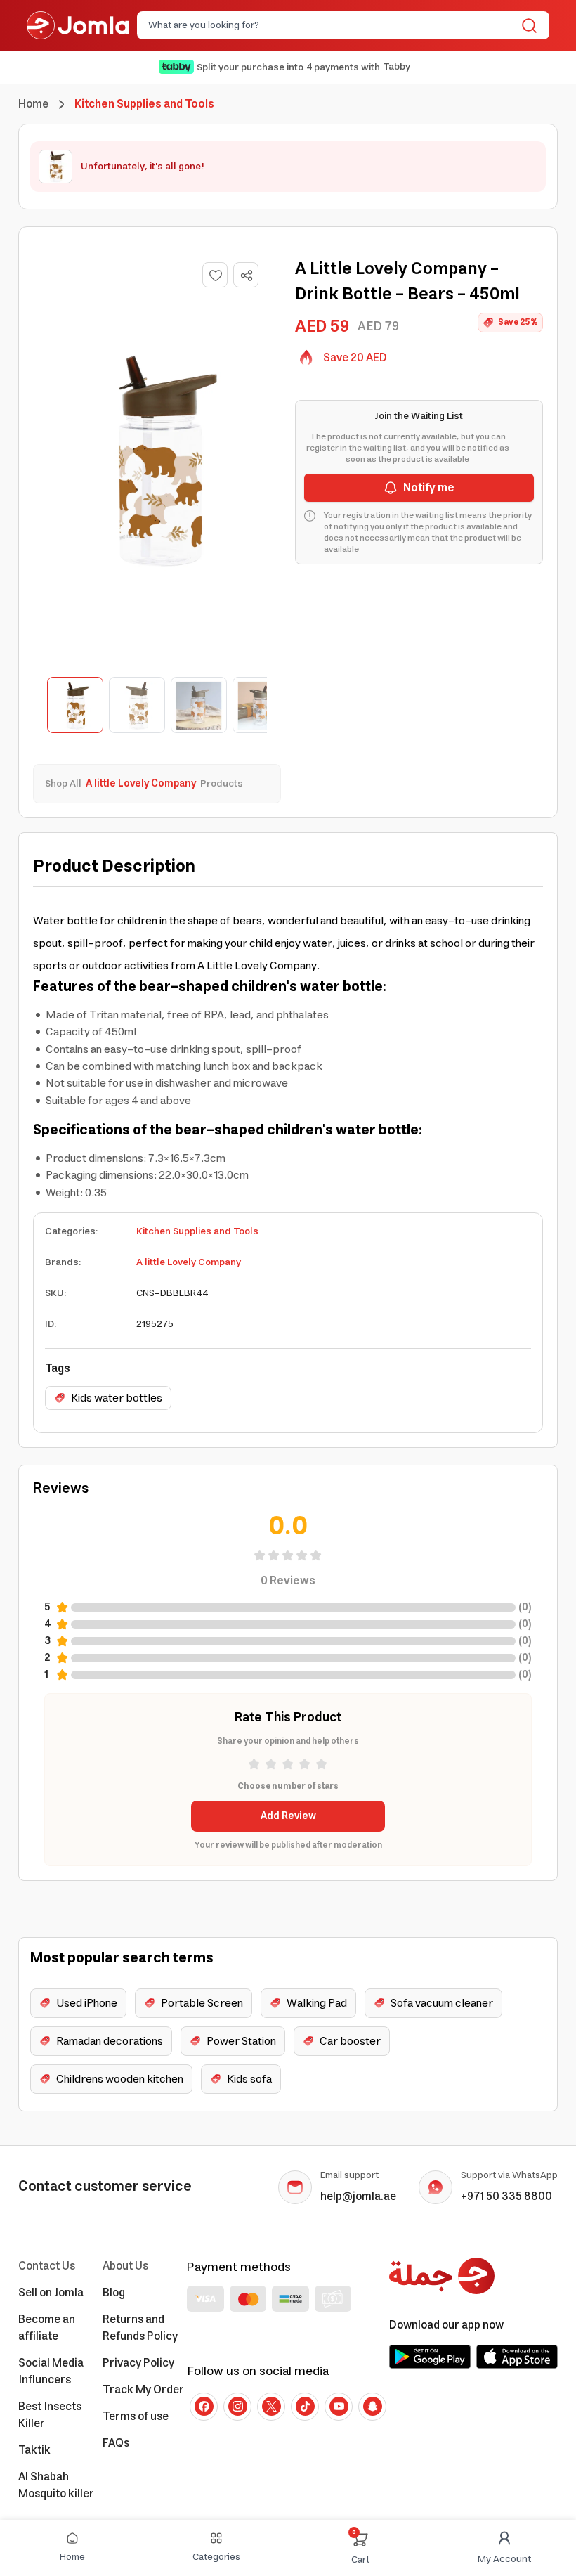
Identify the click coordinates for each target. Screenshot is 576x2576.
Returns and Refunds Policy (140, 2328)
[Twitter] (271, 2407)
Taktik (34, 2450)
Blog (114, 2293)
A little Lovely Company (189, 1262)
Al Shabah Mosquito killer (56, 2485)
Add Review (288, 1816)
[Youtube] (339, 2407)
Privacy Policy (138, 2363)
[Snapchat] (372, 2407)
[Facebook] (204, 2407)
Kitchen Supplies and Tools (197, 1231)
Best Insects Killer (50, 2415)
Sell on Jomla (51, 2293)
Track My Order (143, 2390)
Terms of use (136, 2416)
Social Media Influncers (51, 2371)
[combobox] (332, 25)
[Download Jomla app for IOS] (517, 2357)
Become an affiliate (47, 2328)
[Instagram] (237, 2407)
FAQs (116, 2443)
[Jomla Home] (78, 25)
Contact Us (47, 2266)
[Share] (247, 276)
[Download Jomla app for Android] (430, 2357)
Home (33, 104)
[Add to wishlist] (215, 275)
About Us (125, 2266)
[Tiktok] (305, 2407)
